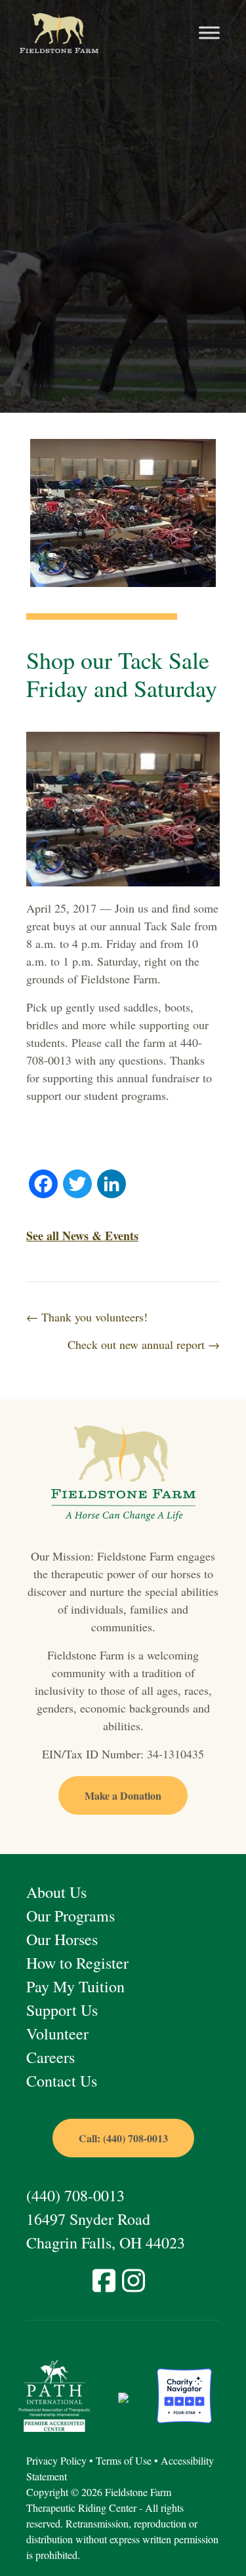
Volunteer (57, 2034)
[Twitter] (77, 1185)
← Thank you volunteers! (87, 1317)
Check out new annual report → (144, 1344)
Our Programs (71, 1916)
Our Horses (62, 1939)
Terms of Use (124, 2460)
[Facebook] (43, 1185)
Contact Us (62, 2081)
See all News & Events (82, 1236)
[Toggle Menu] (209, 33)
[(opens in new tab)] (54, 2394)
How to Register (77, 1963)
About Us (56, 1892)
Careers (51, 2057)
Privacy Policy (56, 2460)
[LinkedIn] (112, 1185)
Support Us (62, 2010)
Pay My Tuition (75, 1986)
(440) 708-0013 (75, 2195)
